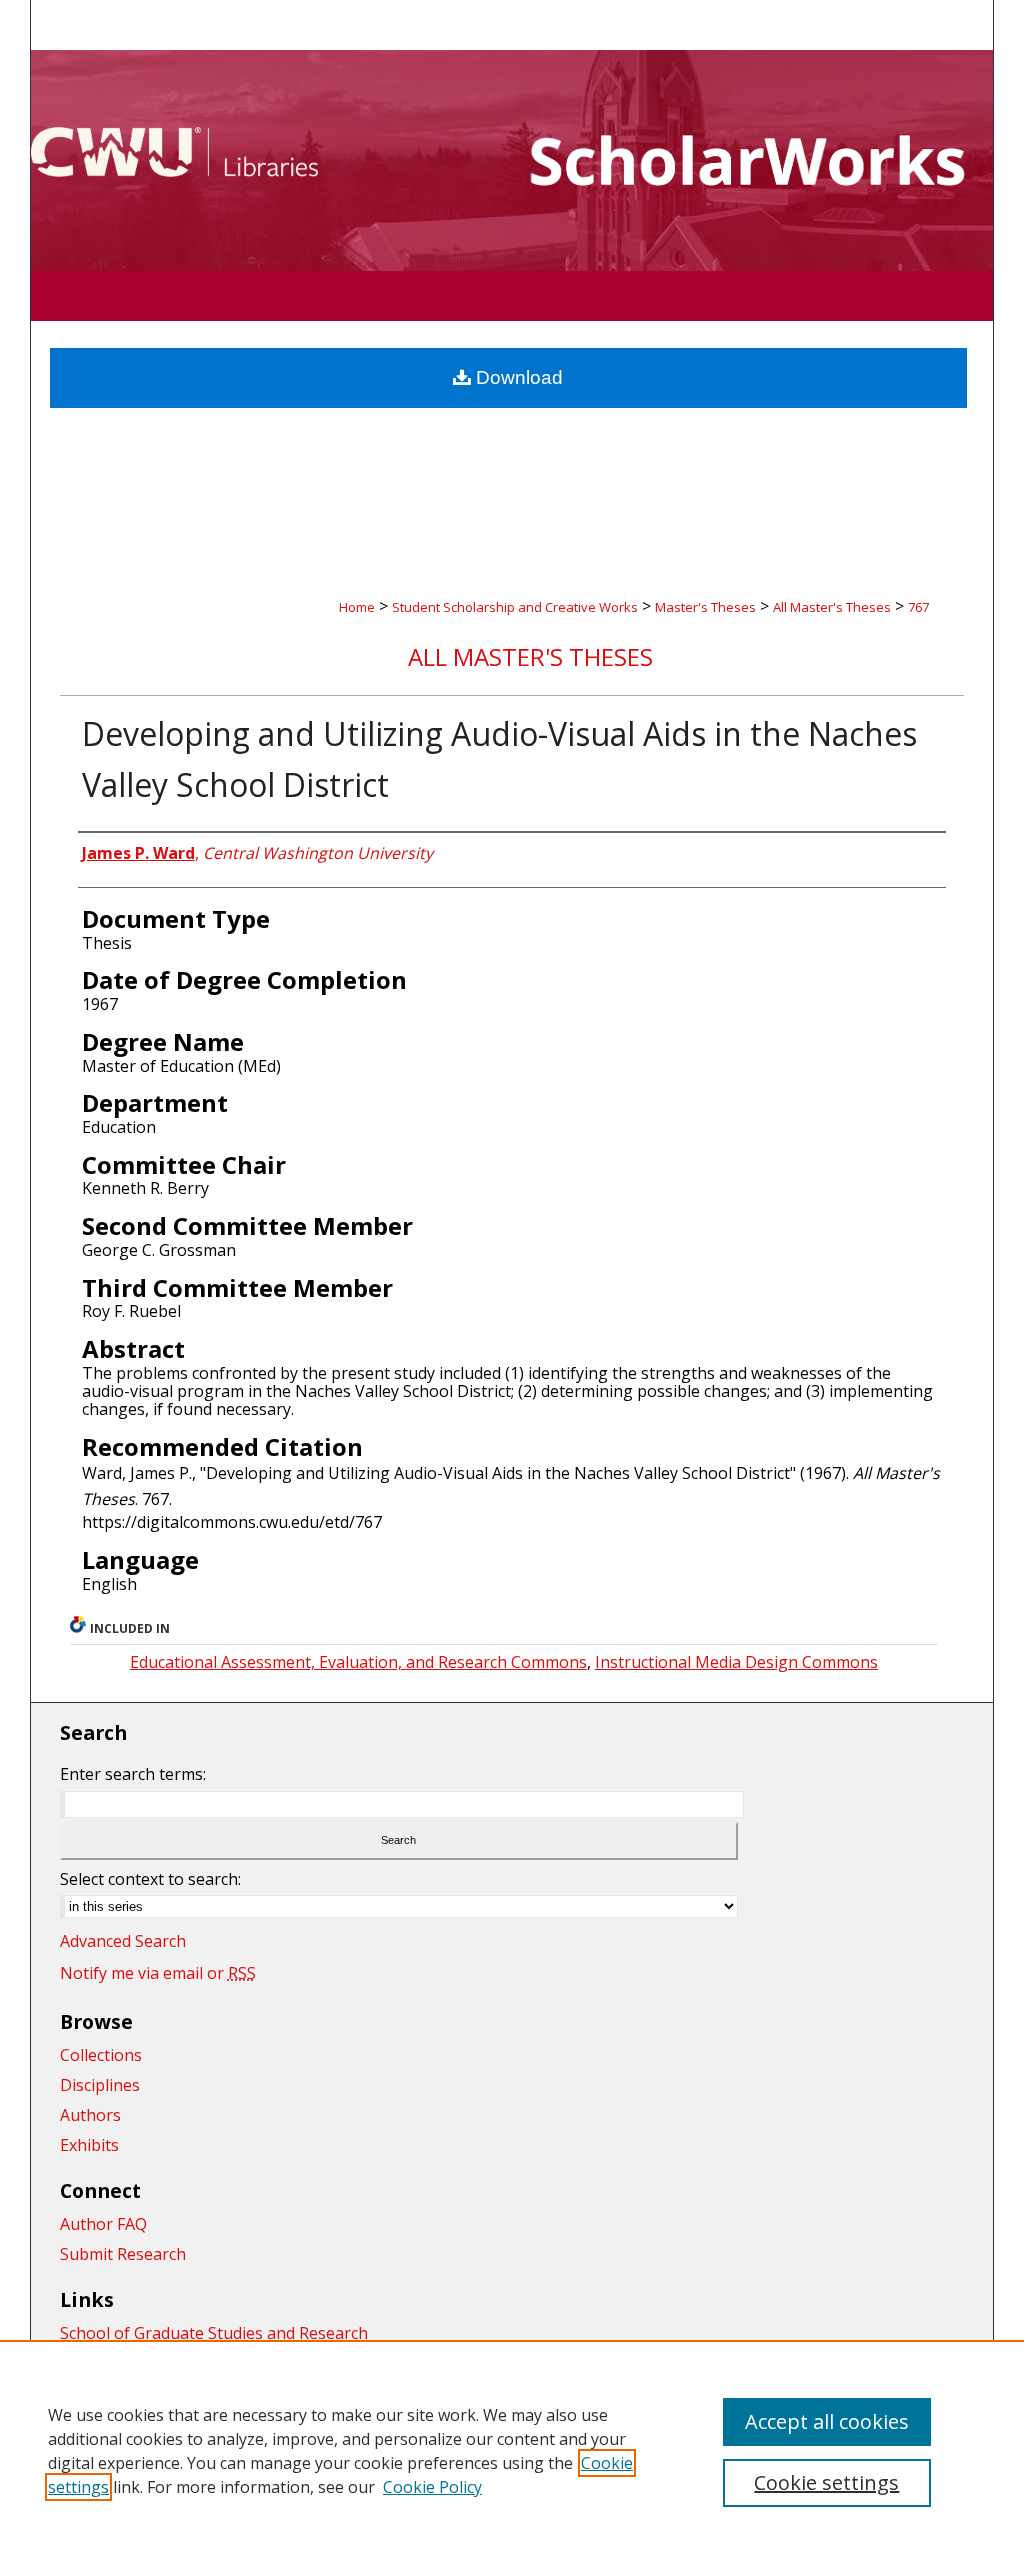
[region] (512, 2450)
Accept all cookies (827, 2421)
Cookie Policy (432, 2487)
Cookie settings (826, 2482)
